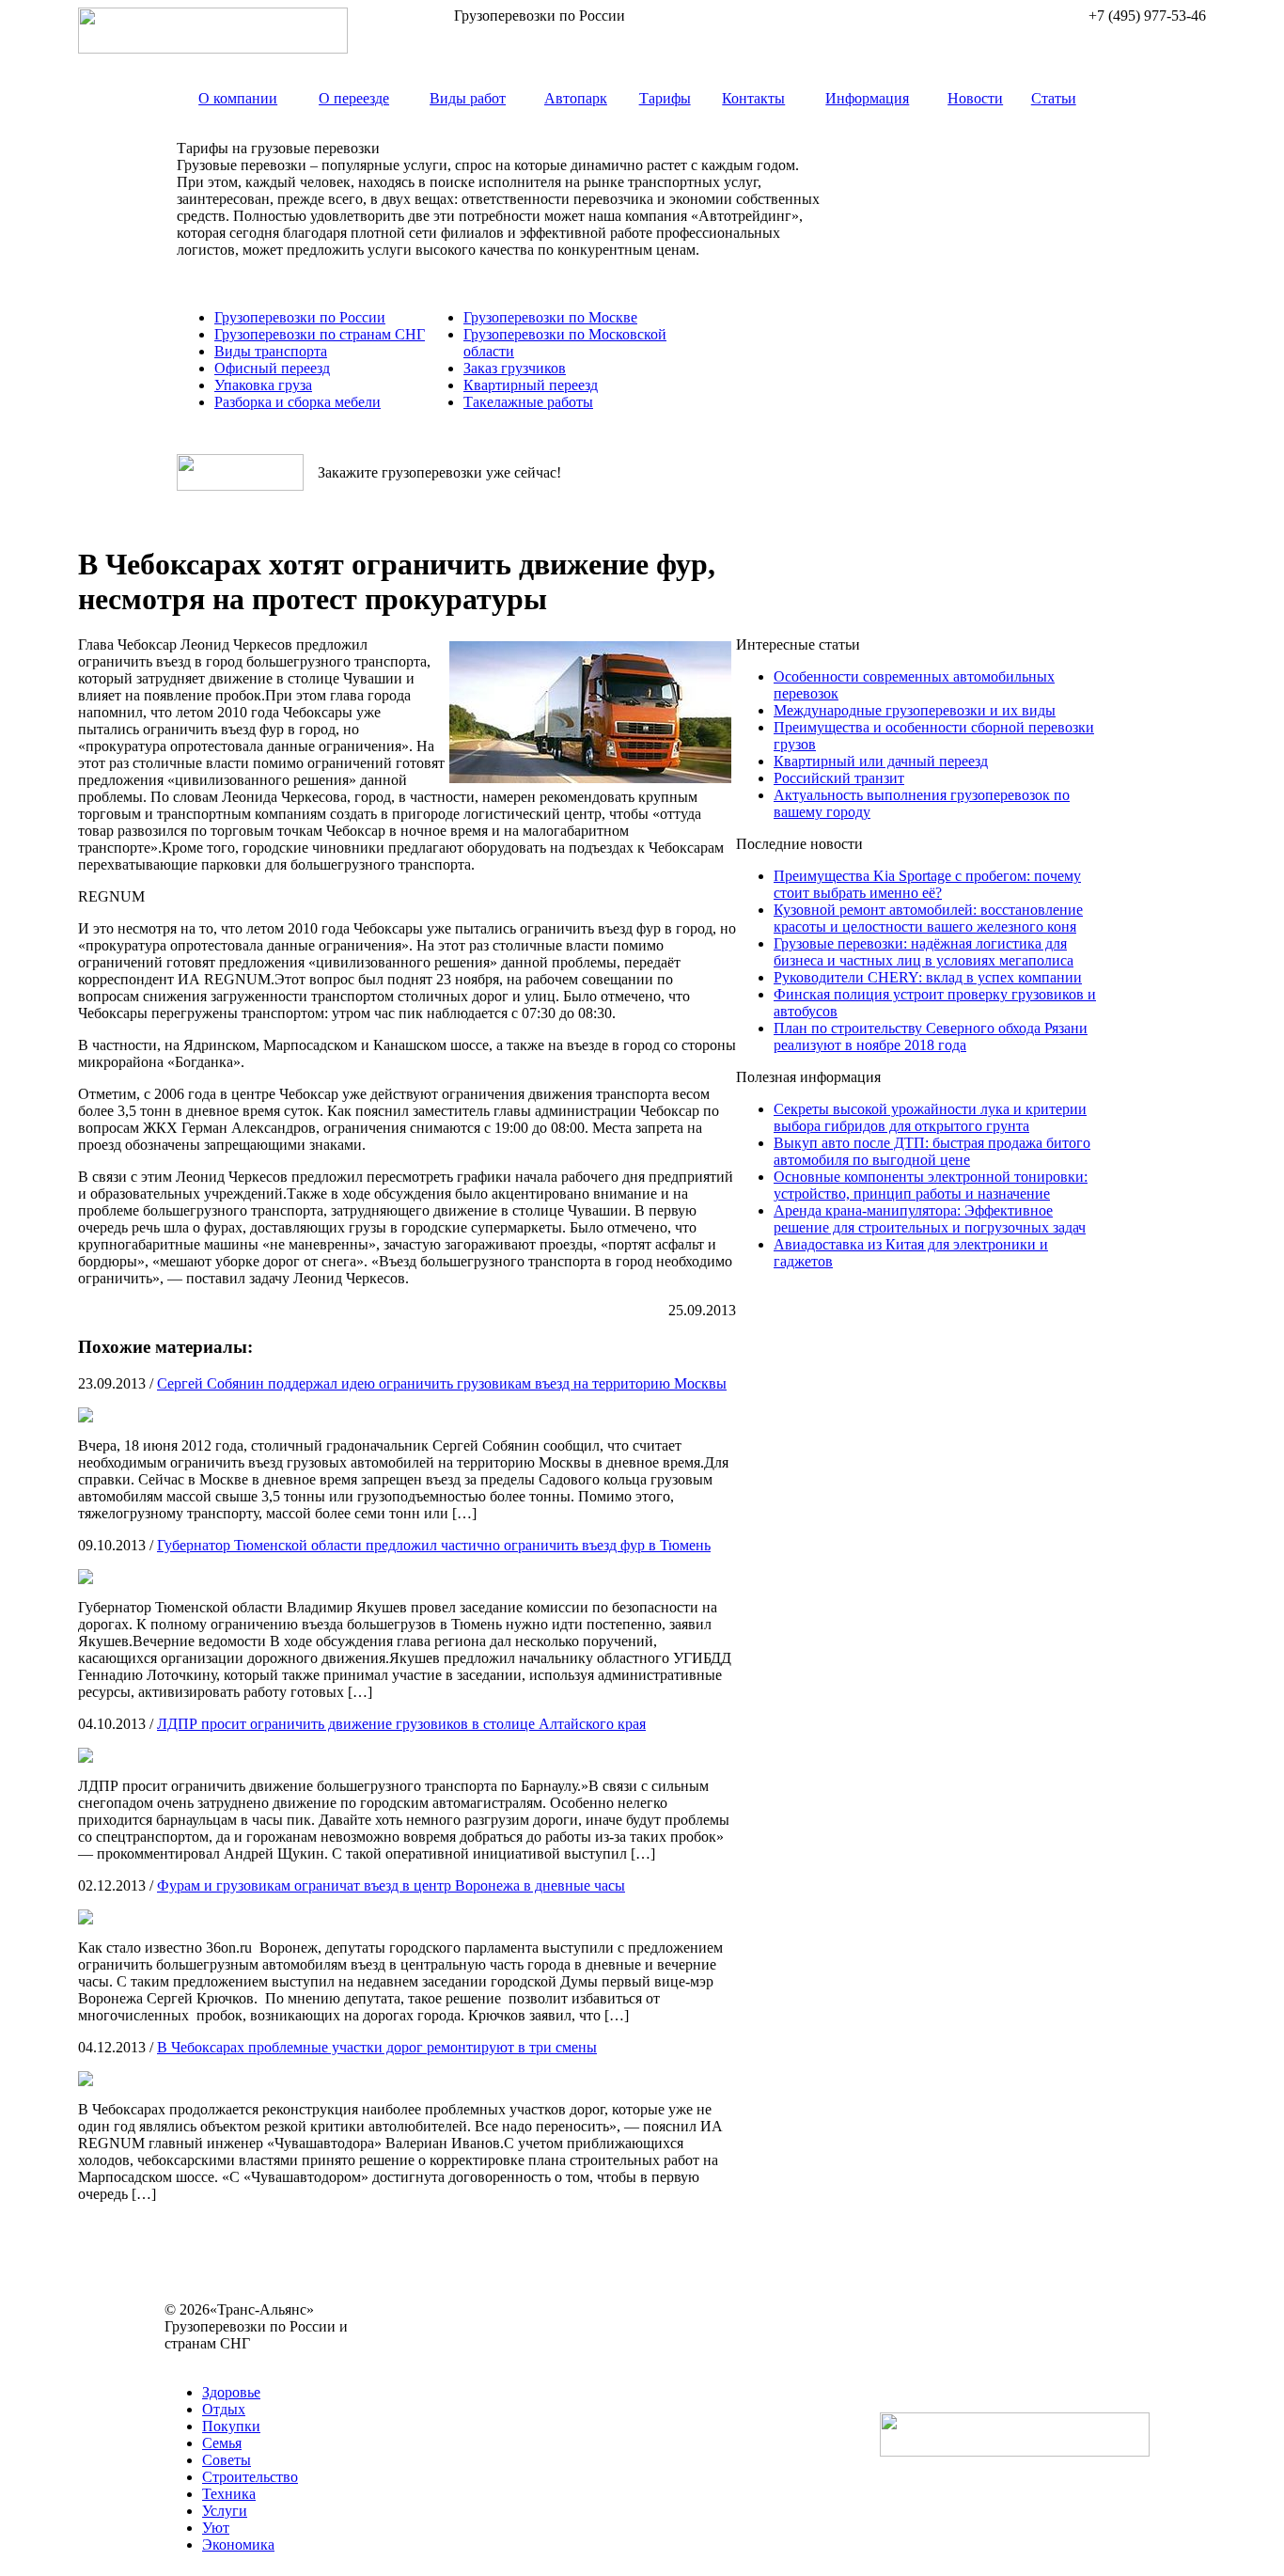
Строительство (250, 2477)
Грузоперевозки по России (300, 317)
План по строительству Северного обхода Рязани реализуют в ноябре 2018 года (931, 1037)
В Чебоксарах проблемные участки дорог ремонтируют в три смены (377, 2047)
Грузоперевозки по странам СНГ (320, 334)
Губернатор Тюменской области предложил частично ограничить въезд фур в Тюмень (434, 1545)
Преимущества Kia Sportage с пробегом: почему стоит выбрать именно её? (927, 884)
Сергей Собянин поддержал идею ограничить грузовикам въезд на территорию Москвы (442, 1383)
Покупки (231, 2426)
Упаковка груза (263, 385)
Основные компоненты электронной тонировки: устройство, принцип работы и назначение (931, 1185)
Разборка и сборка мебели (298, 402)
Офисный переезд (272, 368)
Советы (227, 2460)
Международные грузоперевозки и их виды (915, 710)
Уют (216, 2528)
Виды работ (468, 98)
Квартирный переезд (531, 385)
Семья (222, 2443)
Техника (229, 2494)
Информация (867, 98)
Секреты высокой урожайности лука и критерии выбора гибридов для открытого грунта (930, 1117)
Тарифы (665, 98)
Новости (975, 98)
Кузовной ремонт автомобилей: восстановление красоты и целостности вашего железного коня (928, 918)
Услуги (225, 2511)
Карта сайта (203, 2360)
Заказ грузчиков (515, 368)
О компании (238, 98)
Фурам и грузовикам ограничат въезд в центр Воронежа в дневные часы (391, 1885)
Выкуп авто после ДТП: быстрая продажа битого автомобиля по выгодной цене (932, 1151)
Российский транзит (839, 778)
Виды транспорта (271, 351)
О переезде (354, 98)
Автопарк (576, 98)
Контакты (753, 98)
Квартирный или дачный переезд (881, 761)
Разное (266, 2360)
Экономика (238, 2545)
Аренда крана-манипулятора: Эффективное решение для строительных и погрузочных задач (930, 1219)
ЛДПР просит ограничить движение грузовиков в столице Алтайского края (401, 1724)
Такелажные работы (528, 402)
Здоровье (231, 2392)
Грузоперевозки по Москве (550, 317)
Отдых (224, 2409)
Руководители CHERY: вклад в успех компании (928, 977)
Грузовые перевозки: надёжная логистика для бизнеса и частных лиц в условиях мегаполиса (924, 952)
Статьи (1054, 98)
